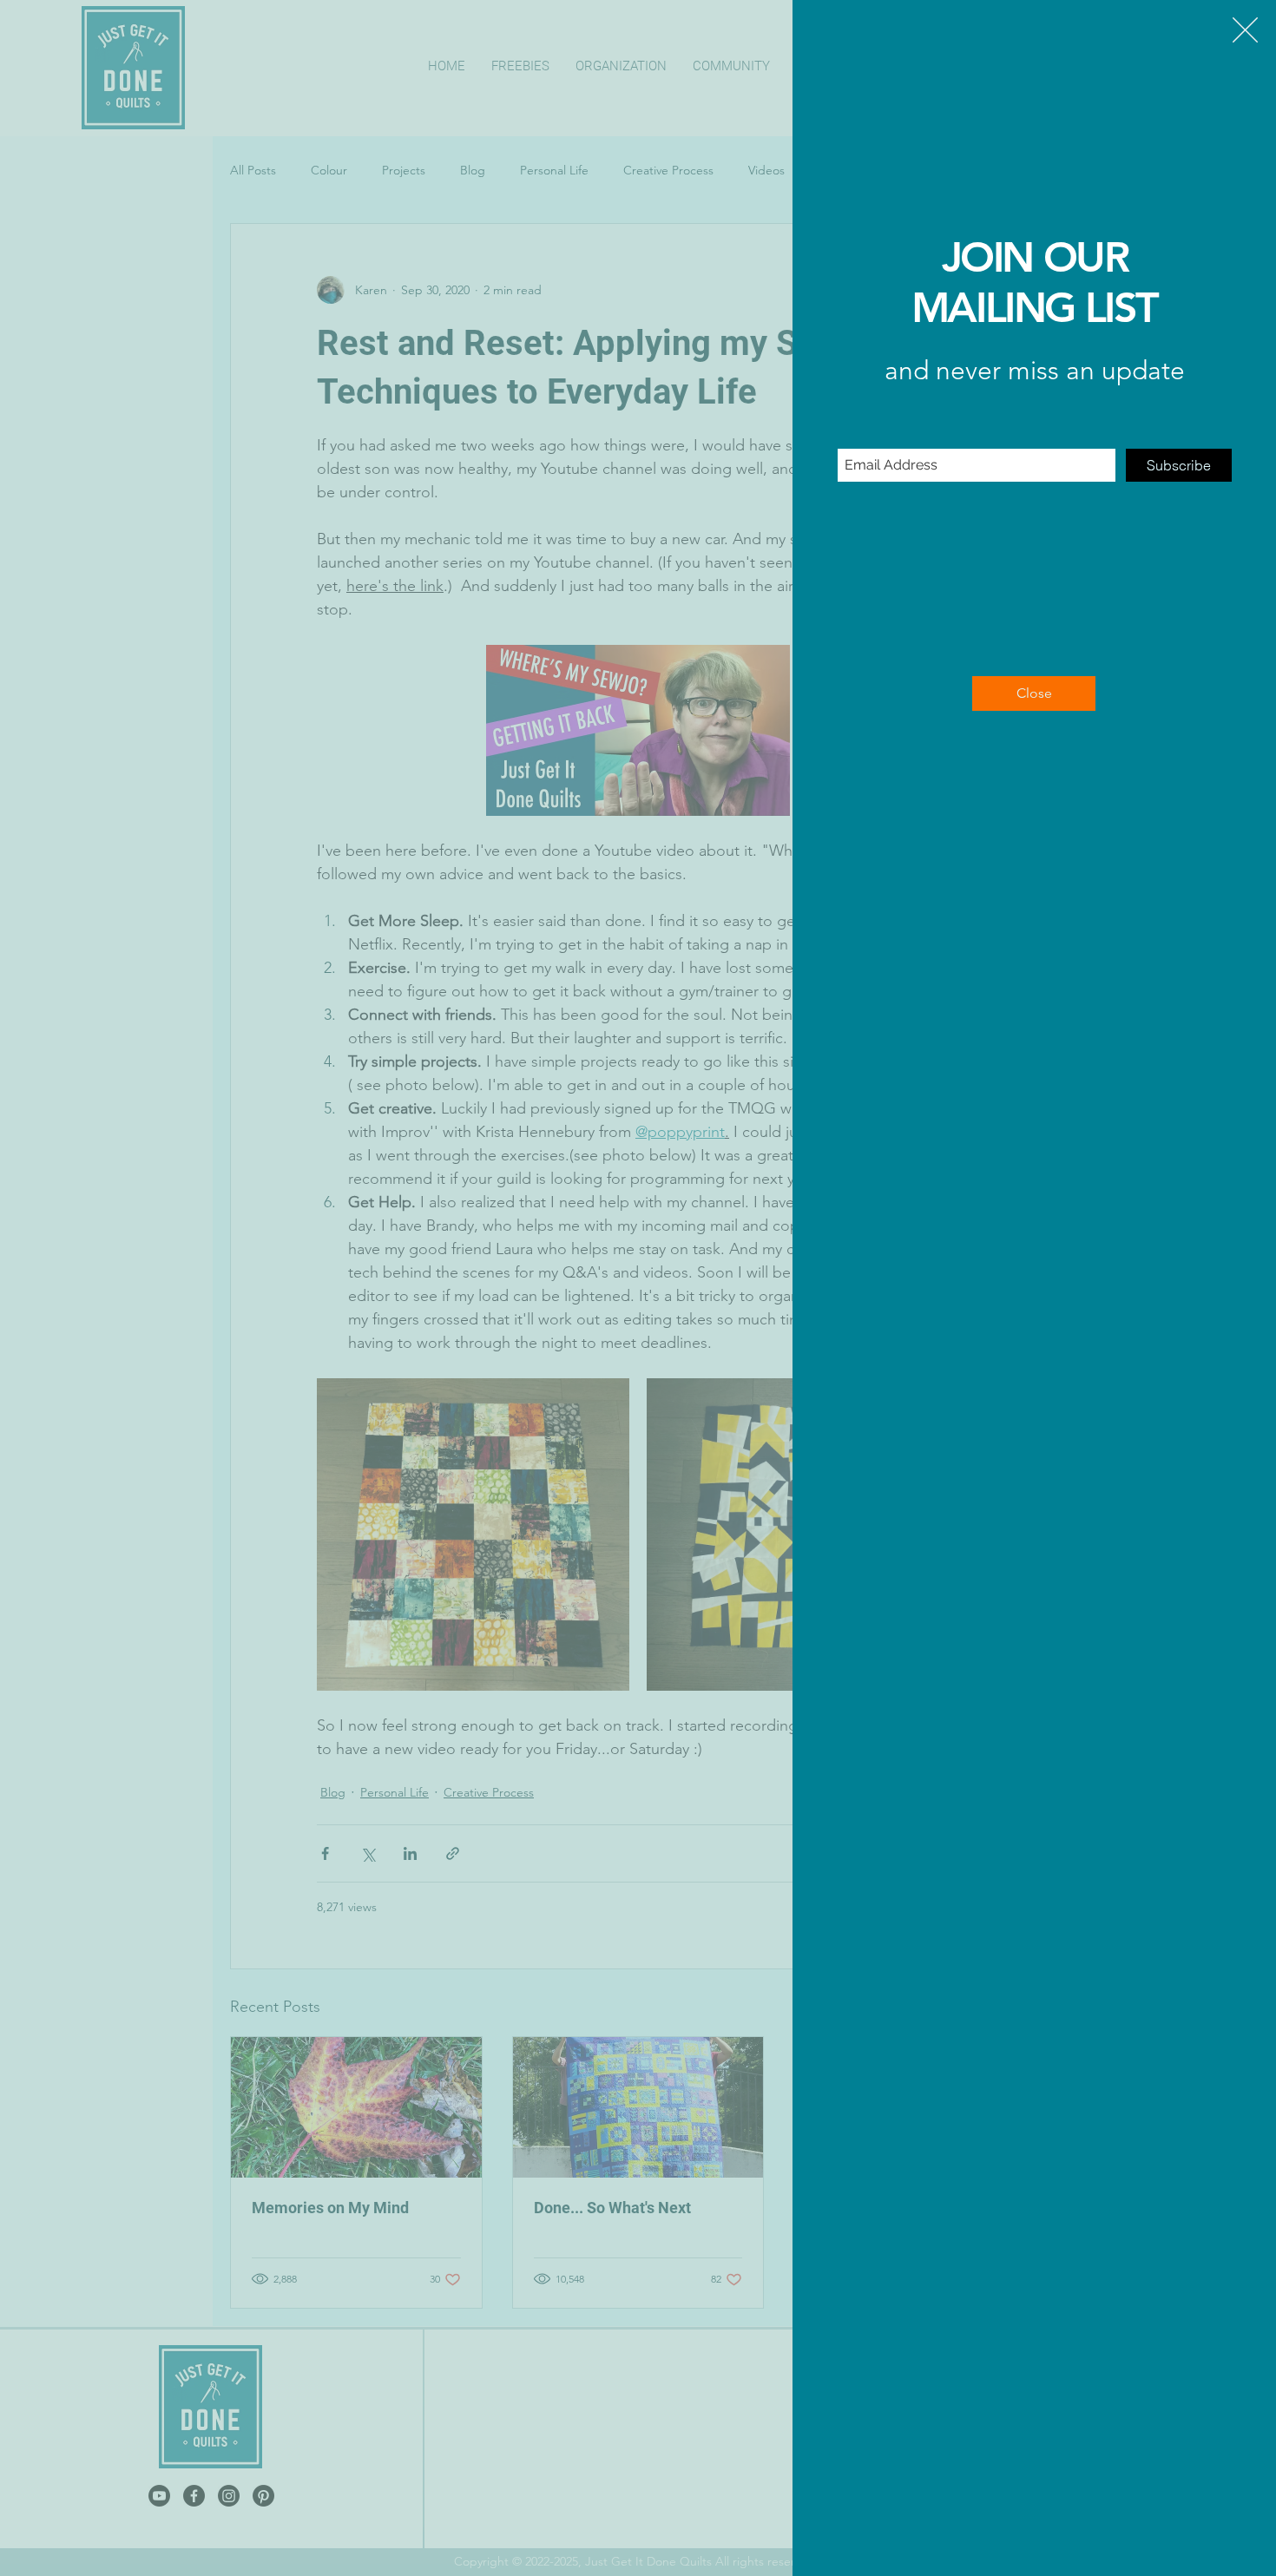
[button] (1245, 30)
